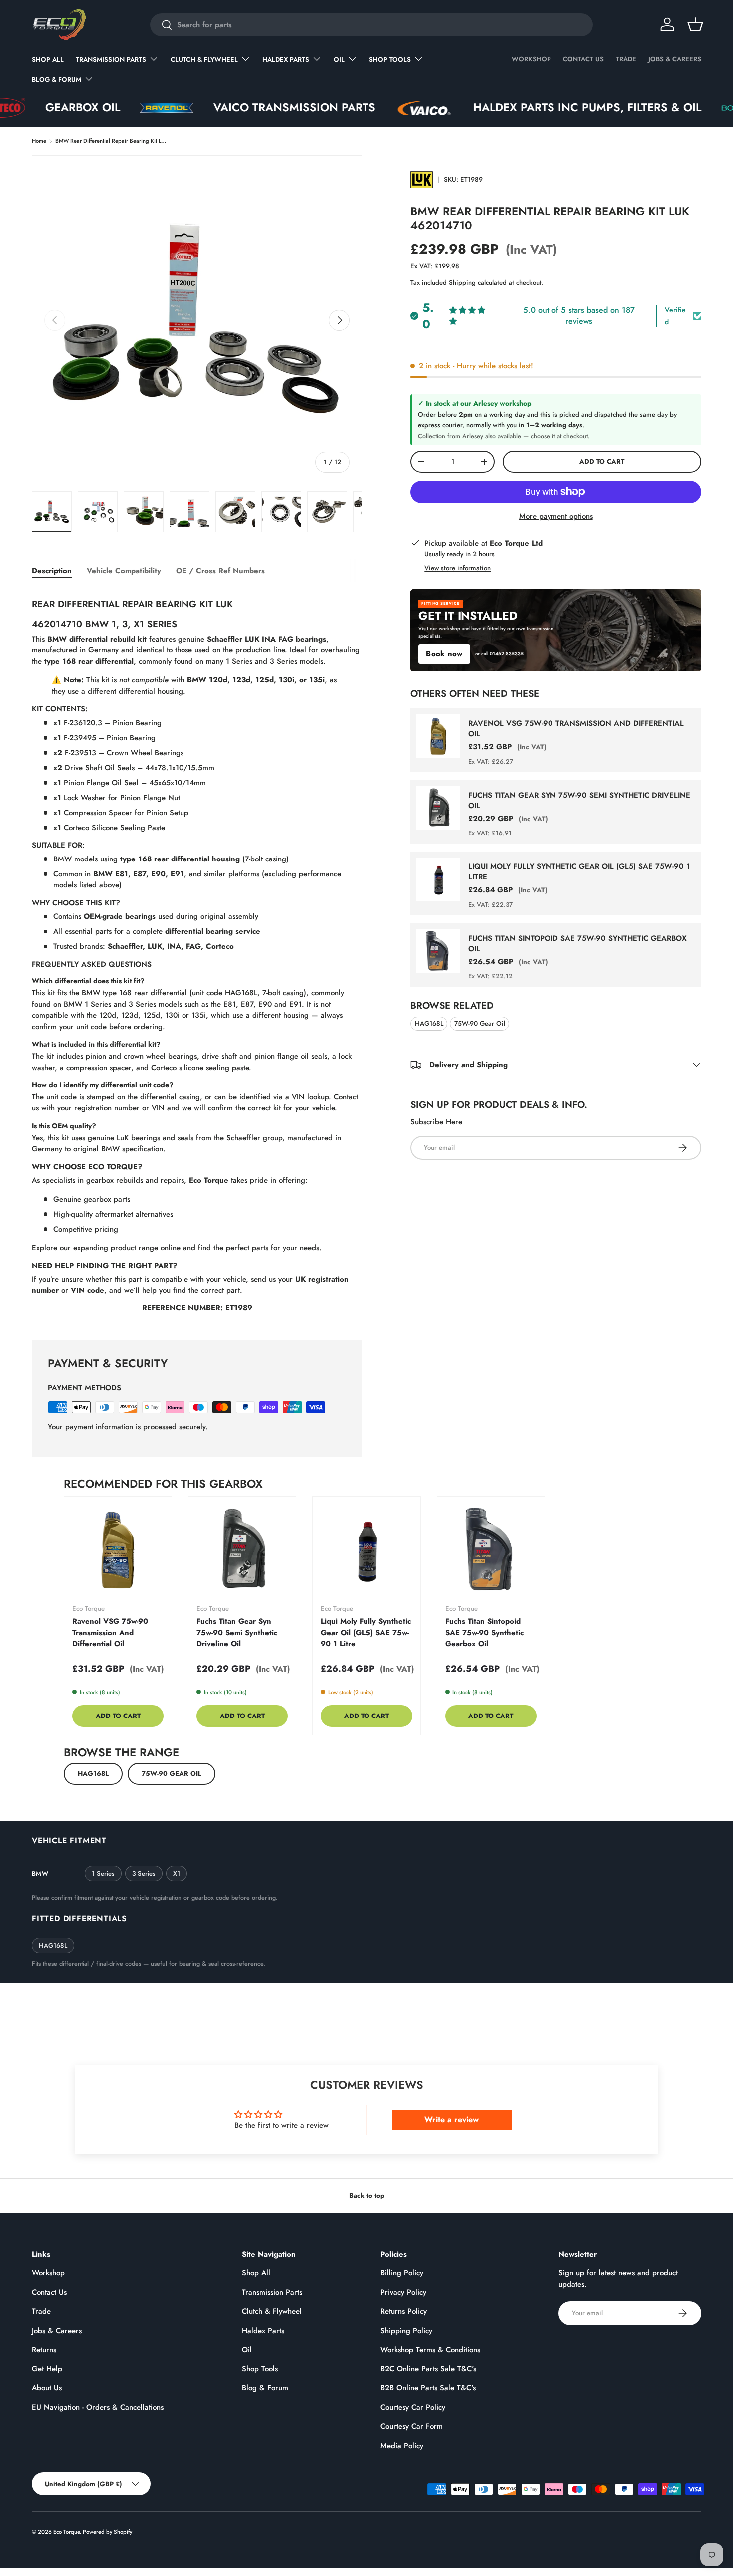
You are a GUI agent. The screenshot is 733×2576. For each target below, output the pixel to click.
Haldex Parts (286, 60)
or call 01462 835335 (499, 654)
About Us (47, 2388)
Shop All (48, 60)
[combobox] (371, 25)
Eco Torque (67, 2532)
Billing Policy (402, 2273)
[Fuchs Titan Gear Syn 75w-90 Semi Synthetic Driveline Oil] (242, 1550)
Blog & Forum (57, 80)
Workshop (531, 59)
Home (39, 141)
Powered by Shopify (107, 2532)
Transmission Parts (111, 60)
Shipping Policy (406, 2331)
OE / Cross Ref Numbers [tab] (220, 571)
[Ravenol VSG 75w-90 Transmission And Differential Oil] (118, 1550)
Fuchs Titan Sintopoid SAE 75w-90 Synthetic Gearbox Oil (577, 944)
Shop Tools (390, 60)
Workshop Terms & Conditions (430, 2350)
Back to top (367, 2196)
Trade (626, 59)
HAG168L (429, 1023)
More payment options (556, 516)
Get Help (47, 2369)
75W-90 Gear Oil (480, 1023)
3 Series (144, 1873)
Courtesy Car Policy (413, 2407)
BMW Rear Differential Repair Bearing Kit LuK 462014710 (111, 141)
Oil (339, 60)
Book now (444, 654)
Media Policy (402, 2446)
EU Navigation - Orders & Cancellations (98, 2407)
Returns (44, 2350)
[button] (695, 24)
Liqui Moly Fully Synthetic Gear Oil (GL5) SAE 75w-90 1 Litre (579, 872)
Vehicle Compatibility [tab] (124, 571)
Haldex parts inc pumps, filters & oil (502, 107)
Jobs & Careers (675, 59)
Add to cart (602, 462)
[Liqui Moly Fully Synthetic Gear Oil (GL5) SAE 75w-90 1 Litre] (366, 1550)
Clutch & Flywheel (204, 60)
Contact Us (583, 59)
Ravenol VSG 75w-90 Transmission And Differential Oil (576, 729)
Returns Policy (404, 2311)
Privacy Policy (403, 2292)
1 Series (103, 1873)
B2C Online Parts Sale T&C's (428, 2369)
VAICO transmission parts (209, 107)
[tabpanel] (197, 953)
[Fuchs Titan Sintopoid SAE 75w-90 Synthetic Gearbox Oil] (491, 1550)
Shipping (462, 283)
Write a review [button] (452, 2119)
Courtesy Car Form (412, 2426)
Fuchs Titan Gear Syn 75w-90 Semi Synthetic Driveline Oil (579, 800)
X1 (177, 1873)
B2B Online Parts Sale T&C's (428, 2388)
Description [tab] (52, 571)
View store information (458, 568)
